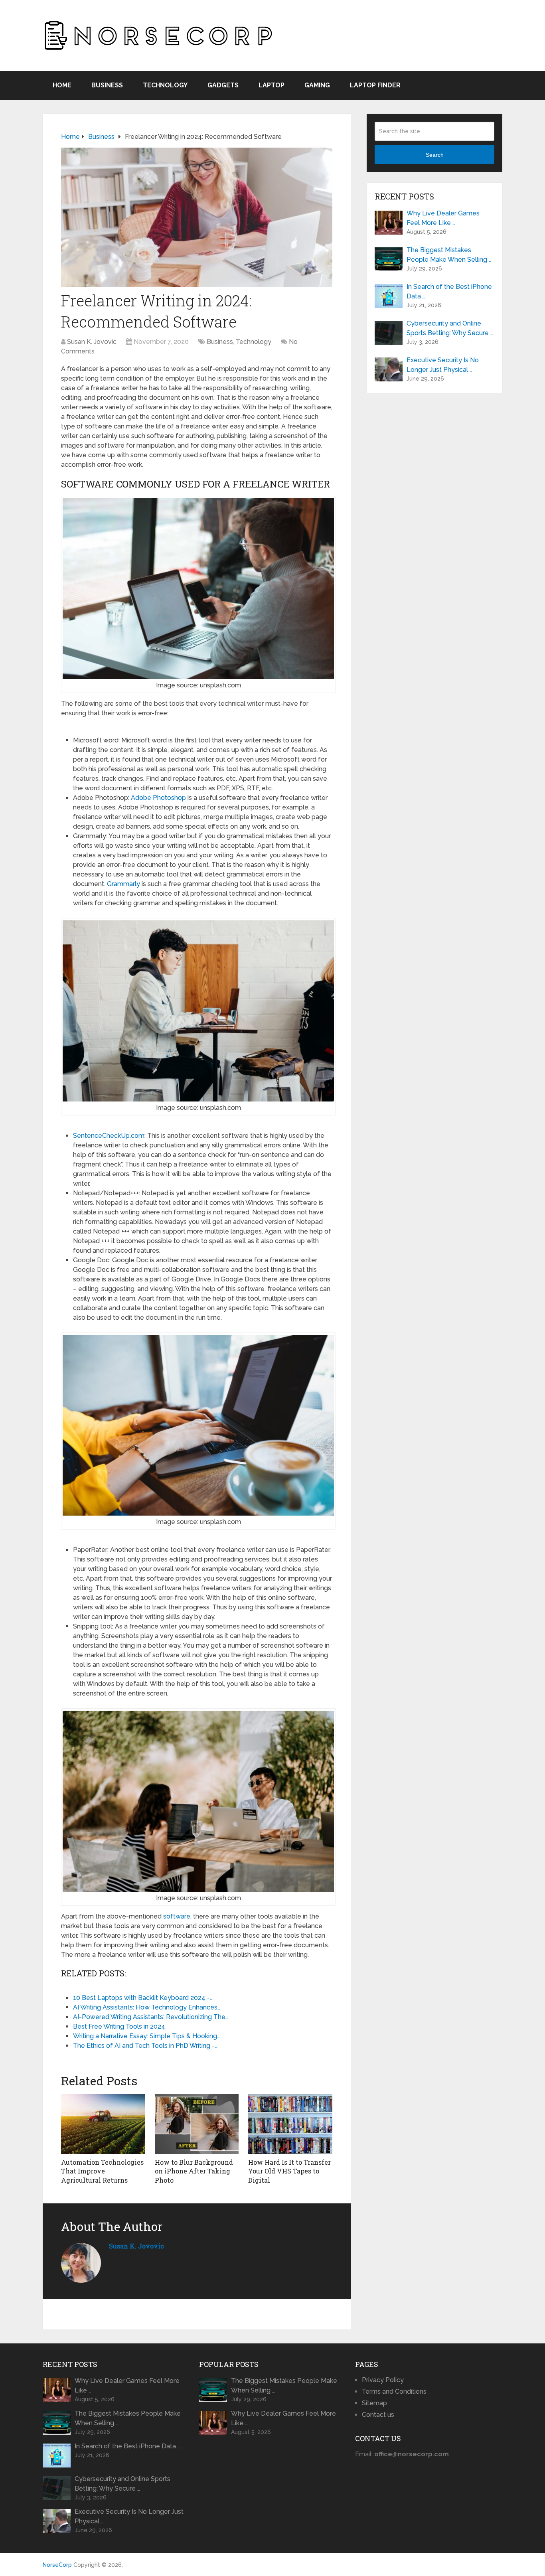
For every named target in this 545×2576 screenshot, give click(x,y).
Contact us (378, 2415)
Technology (165, 85)
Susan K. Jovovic (92, 342)
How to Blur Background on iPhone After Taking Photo (194, 2171)
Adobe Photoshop (158, 798)
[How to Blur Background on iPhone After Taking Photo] (197, 2124)
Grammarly (123, 884)
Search (435, 155)
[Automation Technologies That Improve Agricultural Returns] (103, 2124)
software (177, 1916)
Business (107, 85)
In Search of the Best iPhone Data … (449, 291)
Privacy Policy (383, 2380)
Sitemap (374, 2403)
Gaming (317, 85)
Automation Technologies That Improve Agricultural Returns (102, 2171)
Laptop (272, 85)
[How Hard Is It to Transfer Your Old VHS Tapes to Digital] (290, 2124)
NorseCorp (57, 2565)
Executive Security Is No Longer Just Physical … (443, 365)
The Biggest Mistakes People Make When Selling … (449, 255)
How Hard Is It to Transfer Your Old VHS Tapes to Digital (289, 2171)
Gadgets (223, 85)
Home (62, 85)
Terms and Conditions (394, 2391)
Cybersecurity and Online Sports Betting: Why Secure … (450, 328)
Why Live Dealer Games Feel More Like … (443, 218)
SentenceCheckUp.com (109, 1136)
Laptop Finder (375, 85)
